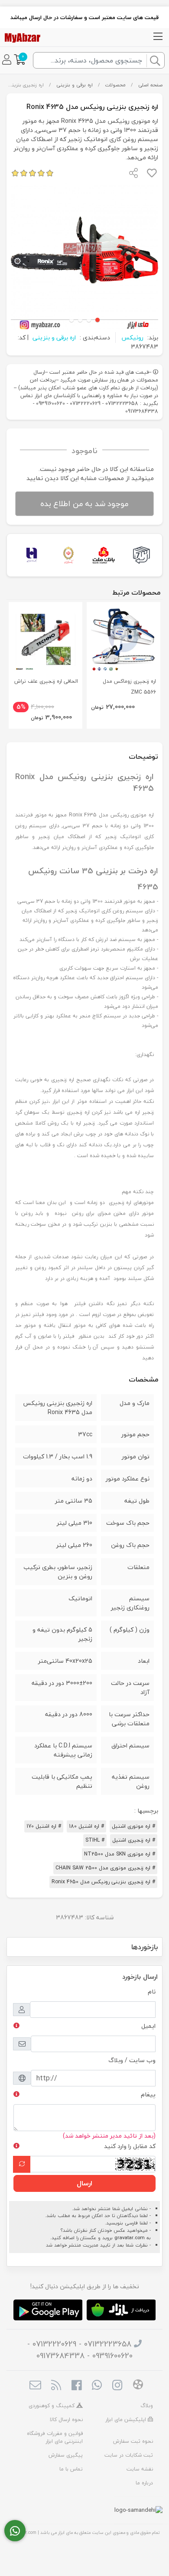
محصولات (115, 85)
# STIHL (95, 1840)
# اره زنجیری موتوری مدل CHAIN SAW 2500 (105, 1868)
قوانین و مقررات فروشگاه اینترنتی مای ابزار (55, 2437)
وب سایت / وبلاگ (132, 2060)
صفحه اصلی (150, 85)
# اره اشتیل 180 (86, 1826)
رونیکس (132, 337)
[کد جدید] (22, 2164)
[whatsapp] (97, 2386)
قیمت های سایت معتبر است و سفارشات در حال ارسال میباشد (84, 17)
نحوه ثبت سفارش (133, 2441)
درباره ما (144, 2483)
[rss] (56, 2386)
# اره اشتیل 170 (44, 1826)
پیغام (148, 2094)
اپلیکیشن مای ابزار (127, 2420)
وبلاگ (147, 2406)
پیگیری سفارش (66, 2455)
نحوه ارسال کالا (66, 2420)
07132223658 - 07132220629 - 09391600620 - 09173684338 (80, 2350)
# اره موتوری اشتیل (133, 1826)
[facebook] (76, 2386)
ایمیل (148, 2026)
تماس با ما (71, 2469)
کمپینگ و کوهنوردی (52, 2406)
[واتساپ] (15, 2531)
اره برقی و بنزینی (75, 85)
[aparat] (138, 2386)
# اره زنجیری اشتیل (134, 1840)
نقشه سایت (140, 2469)
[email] (35, 2386)
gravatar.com (130, 2238)
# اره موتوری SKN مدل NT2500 (120, 1854)
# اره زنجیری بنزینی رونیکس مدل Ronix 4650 (103, 1882)
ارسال (84, 2183)
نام (152, 1992)
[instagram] (117, 2386)
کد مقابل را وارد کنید (130, 2146)
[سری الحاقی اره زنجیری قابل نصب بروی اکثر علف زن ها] (45, 639)
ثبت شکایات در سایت (129, 2455)
